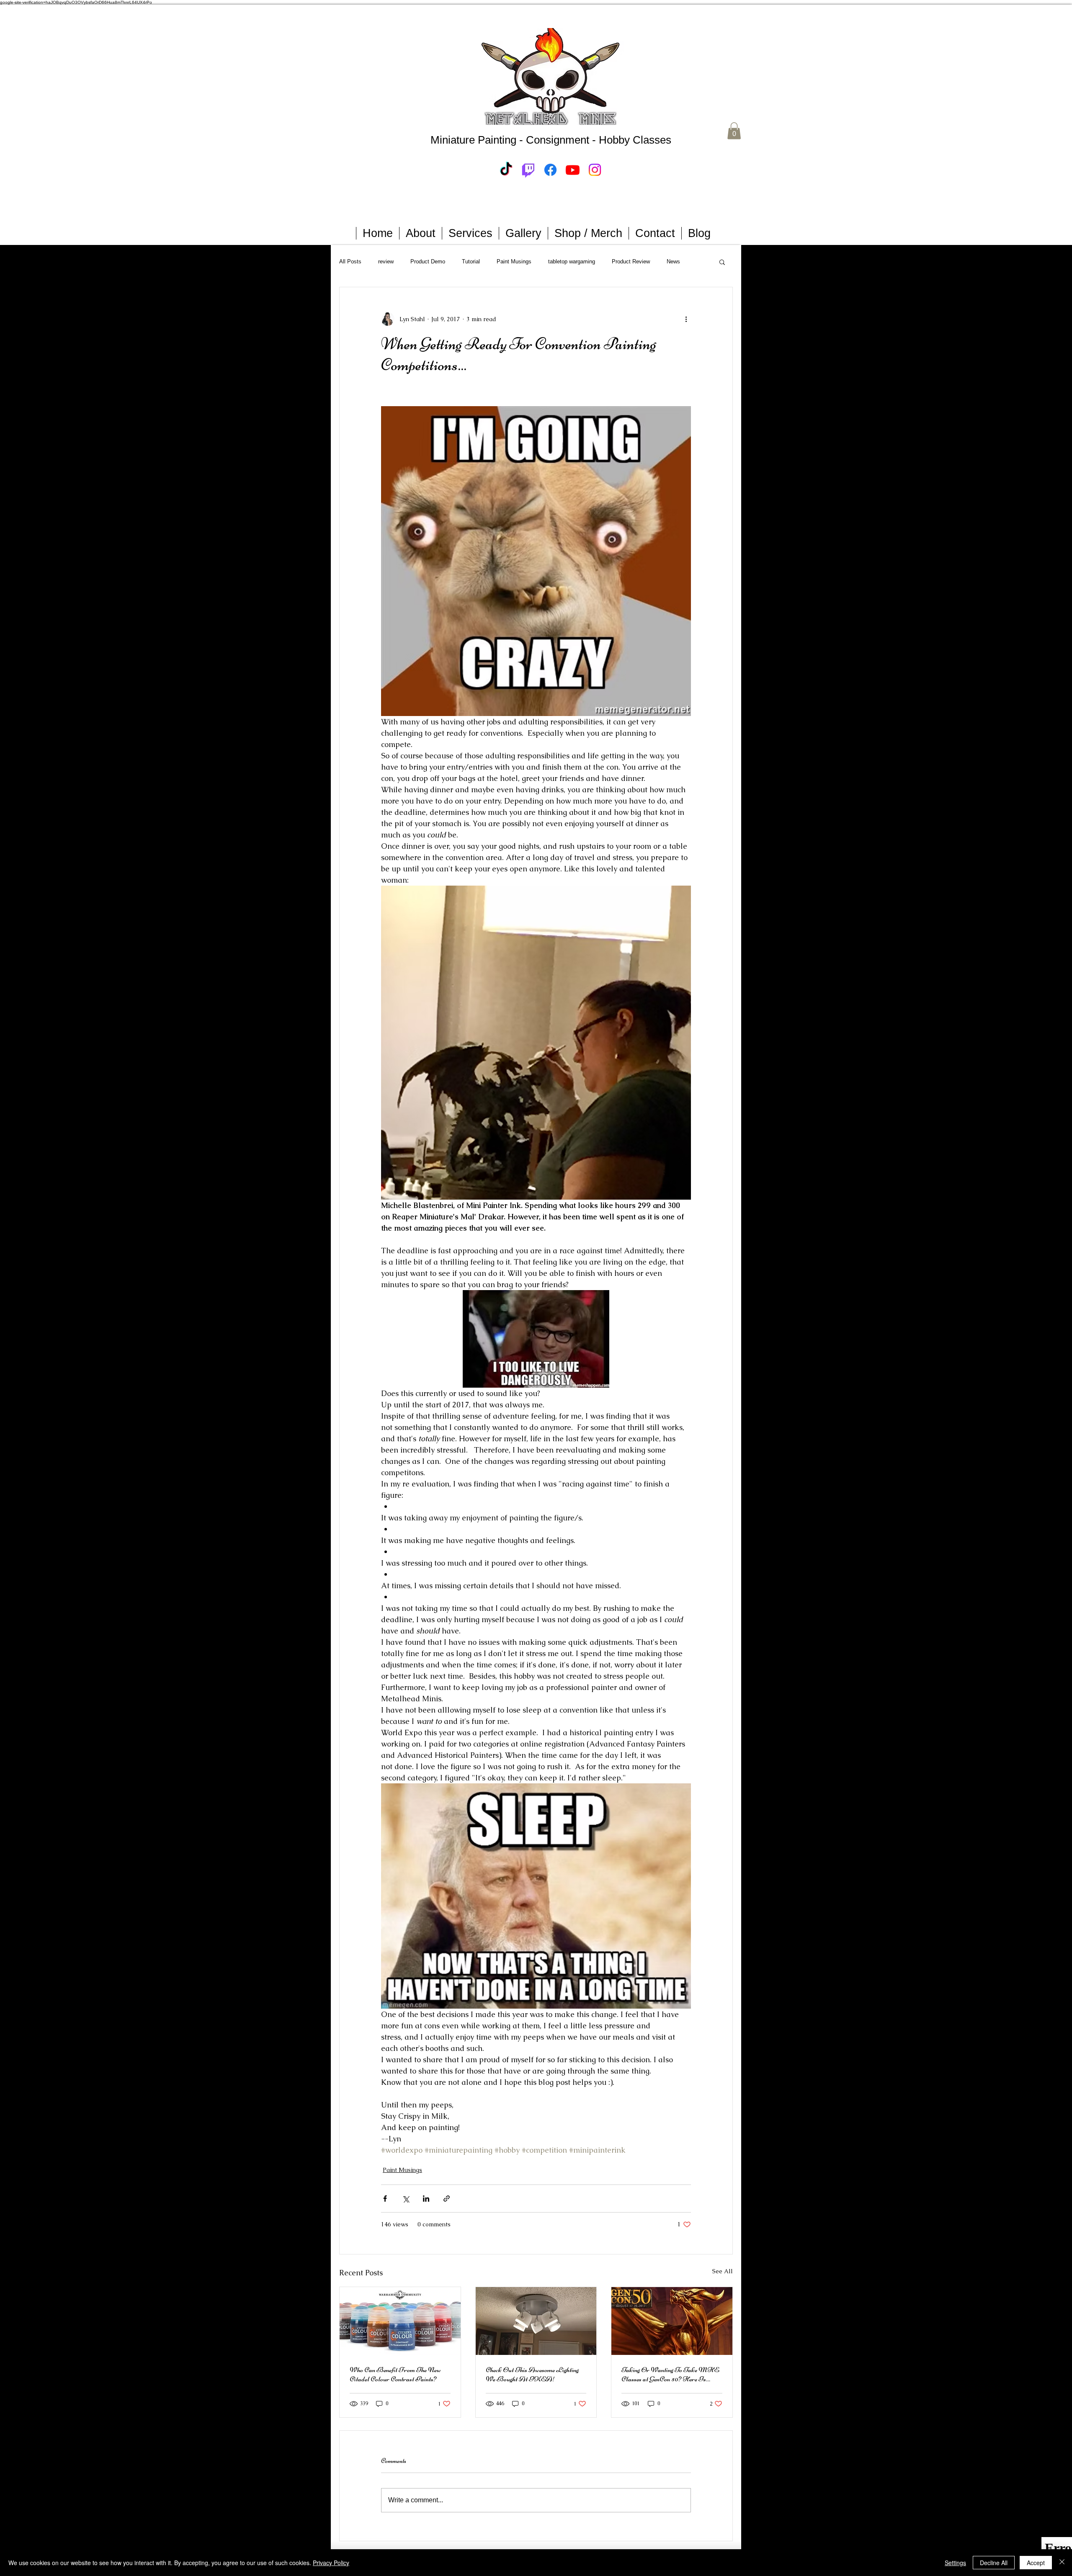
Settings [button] (955, 2563)
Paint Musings (514, 261)
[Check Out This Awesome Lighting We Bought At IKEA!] (536, 2321)
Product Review (631, 261)
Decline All (994, 2563)
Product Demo (428, 261)
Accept (1036, 2563)
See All (723, 2271)
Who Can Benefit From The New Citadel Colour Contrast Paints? (395, 2374)
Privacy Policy (331, 2563)
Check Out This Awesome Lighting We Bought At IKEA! (532, 2374)
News (673, 261)
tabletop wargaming (572, 261)
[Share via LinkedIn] (426, 2199)
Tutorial (471, 261)
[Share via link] (447, 2199)
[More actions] (686, 319)
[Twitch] (528, 170)
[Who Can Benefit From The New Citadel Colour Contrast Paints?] (400, 2321)
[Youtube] (573, 170)
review (386, 261)
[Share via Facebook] (385, 2199)
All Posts (350, 261)
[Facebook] (550, 170)
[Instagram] (595, 170)
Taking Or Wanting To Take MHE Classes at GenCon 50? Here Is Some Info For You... (670, 2374)
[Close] (1062, 2563)
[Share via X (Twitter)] (406, 2199)
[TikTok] (506, 170)
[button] (734, 131)
